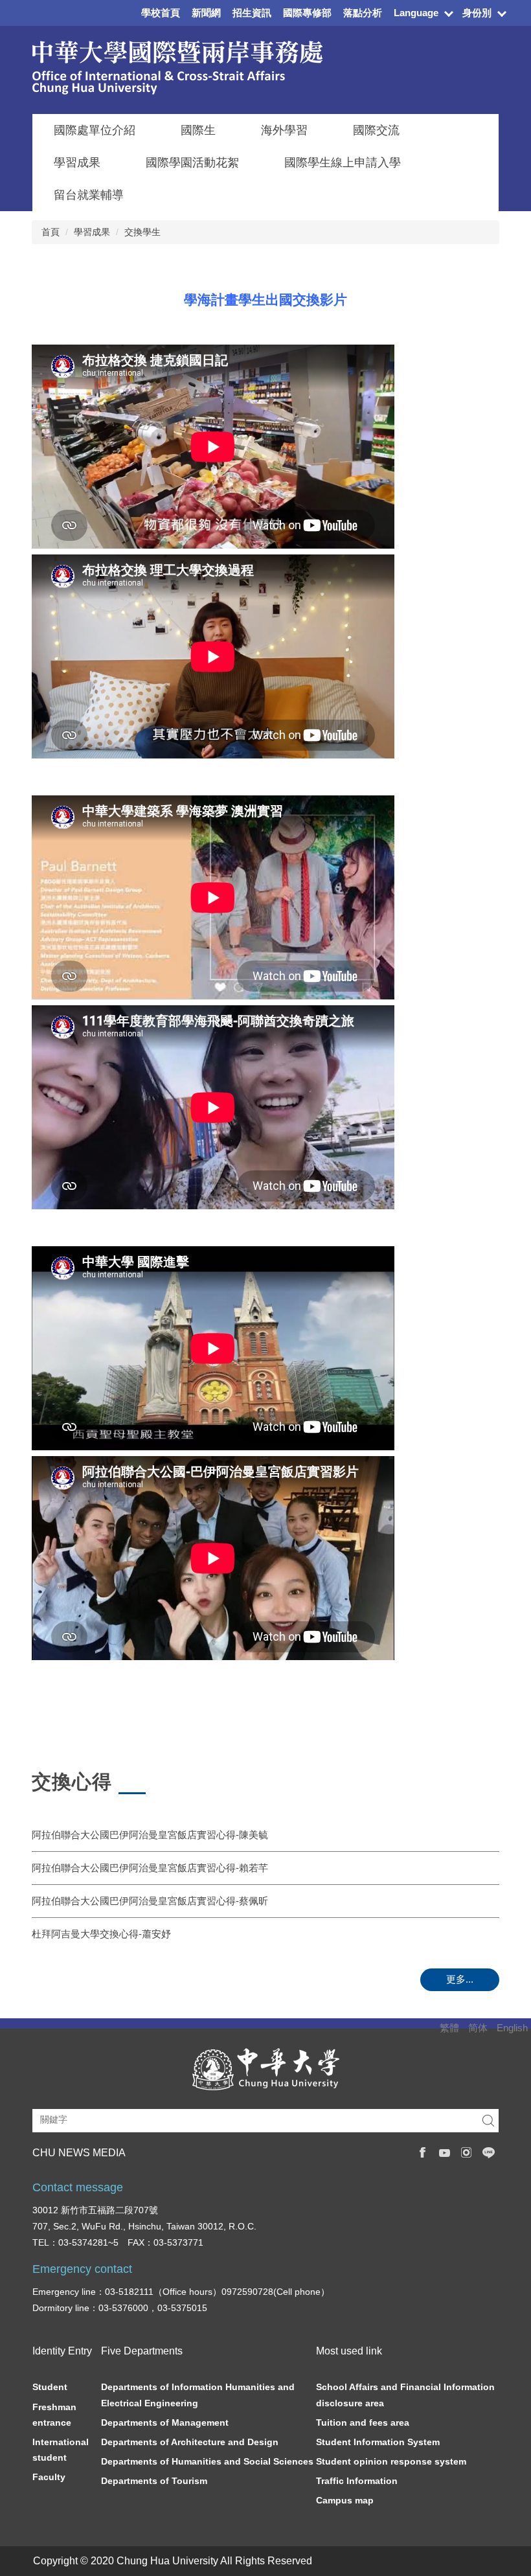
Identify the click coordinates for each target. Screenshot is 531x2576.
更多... (460, 1979)
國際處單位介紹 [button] (95, 130)
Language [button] (416, 13)
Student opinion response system (391, 2461)
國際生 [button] (198, 130)
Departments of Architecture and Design (190, 2442)
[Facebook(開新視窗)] (422, 2152)
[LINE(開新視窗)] (489, 2152)
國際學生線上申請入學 (343, 163)
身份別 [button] (477, 13)
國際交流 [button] (376, 130)
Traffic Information (357, 2481)
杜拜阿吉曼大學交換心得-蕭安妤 (101, 1934)
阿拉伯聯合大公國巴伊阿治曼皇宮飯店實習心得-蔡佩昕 (150, 1901)
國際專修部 (307, 13)
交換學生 (142, 232)
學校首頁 (161, 13)
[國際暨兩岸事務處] (177, 67)
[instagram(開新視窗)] (467, 2152)
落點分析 (363, 13)
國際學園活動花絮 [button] (192, 163)
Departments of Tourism (154, 2481)
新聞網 (206, 13)
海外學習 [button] (284, 130)
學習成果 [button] (77, 163)
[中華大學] (266, 2069)
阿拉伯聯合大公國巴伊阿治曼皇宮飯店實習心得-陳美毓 (150, 1835)
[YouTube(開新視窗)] (444, 2152)
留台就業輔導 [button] (89, 195)
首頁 (51, 232)
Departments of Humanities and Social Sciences (207, 2461)
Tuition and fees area (363, 2422)
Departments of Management (165, 2422)
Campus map (345, 2500)
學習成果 (92, 232)
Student (50, 2387)
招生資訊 (252, 13)
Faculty (49, 2477)
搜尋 (488, 2121)
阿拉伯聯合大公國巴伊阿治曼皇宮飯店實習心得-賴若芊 (150, 1868)
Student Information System (378, 2442)
